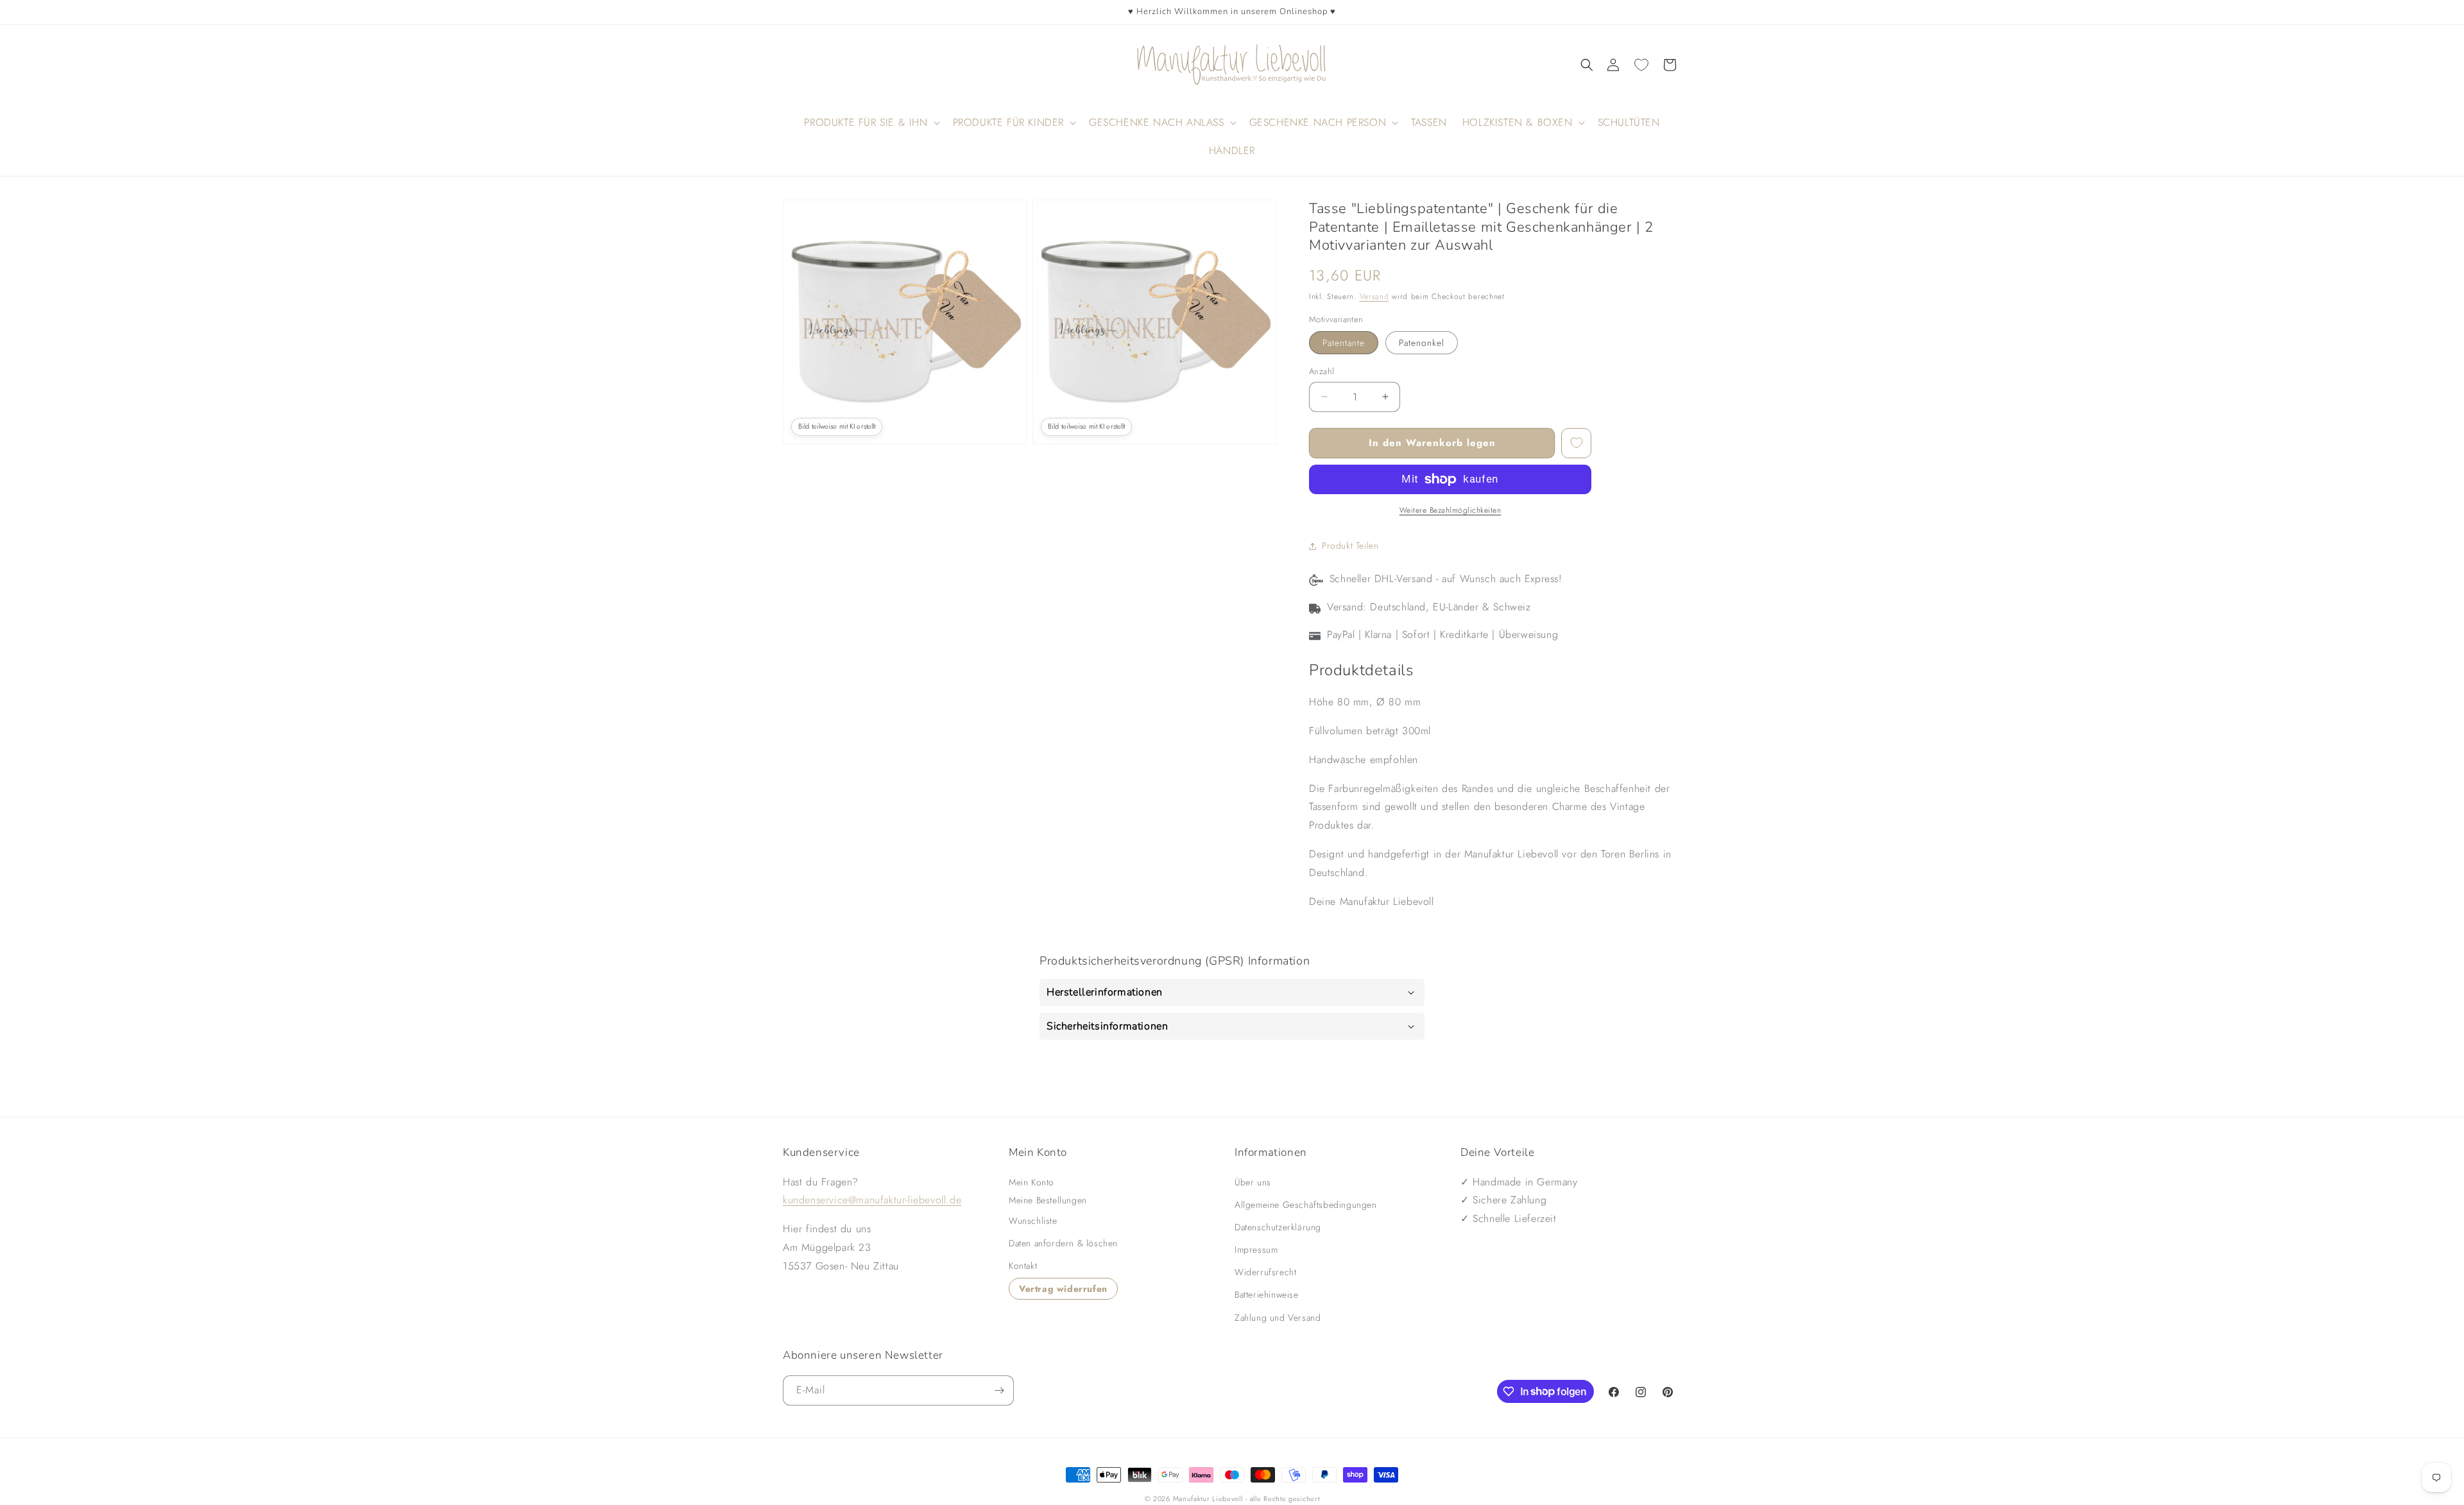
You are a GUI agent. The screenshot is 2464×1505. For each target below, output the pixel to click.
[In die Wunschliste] (1576, 443)
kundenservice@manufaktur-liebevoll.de (872, 1200)
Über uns (1253, 1182)
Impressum (1256, 1250)
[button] (1587, 65)
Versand (1374, 297)
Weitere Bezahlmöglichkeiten (1450, 510)
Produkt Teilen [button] (1350, 546)
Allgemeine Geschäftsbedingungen (1306, 1204)
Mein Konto (1031, 1182)
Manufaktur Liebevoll (1208, 1499)
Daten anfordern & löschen (1063, 1243)
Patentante (1344, 343)
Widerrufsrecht (1265, 1272)
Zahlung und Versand (1278, 1317)
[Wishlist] (1641, 65)
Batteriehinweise (1267, 1294)
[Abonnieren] (999, 1390)
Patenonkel (1422, 343)
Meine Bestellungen (1048, 1200)
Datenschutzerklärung (1278, 1227)
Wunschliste (1033, 1221)
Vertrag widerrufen (1063, 1288)
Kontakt (1023, 1266)
